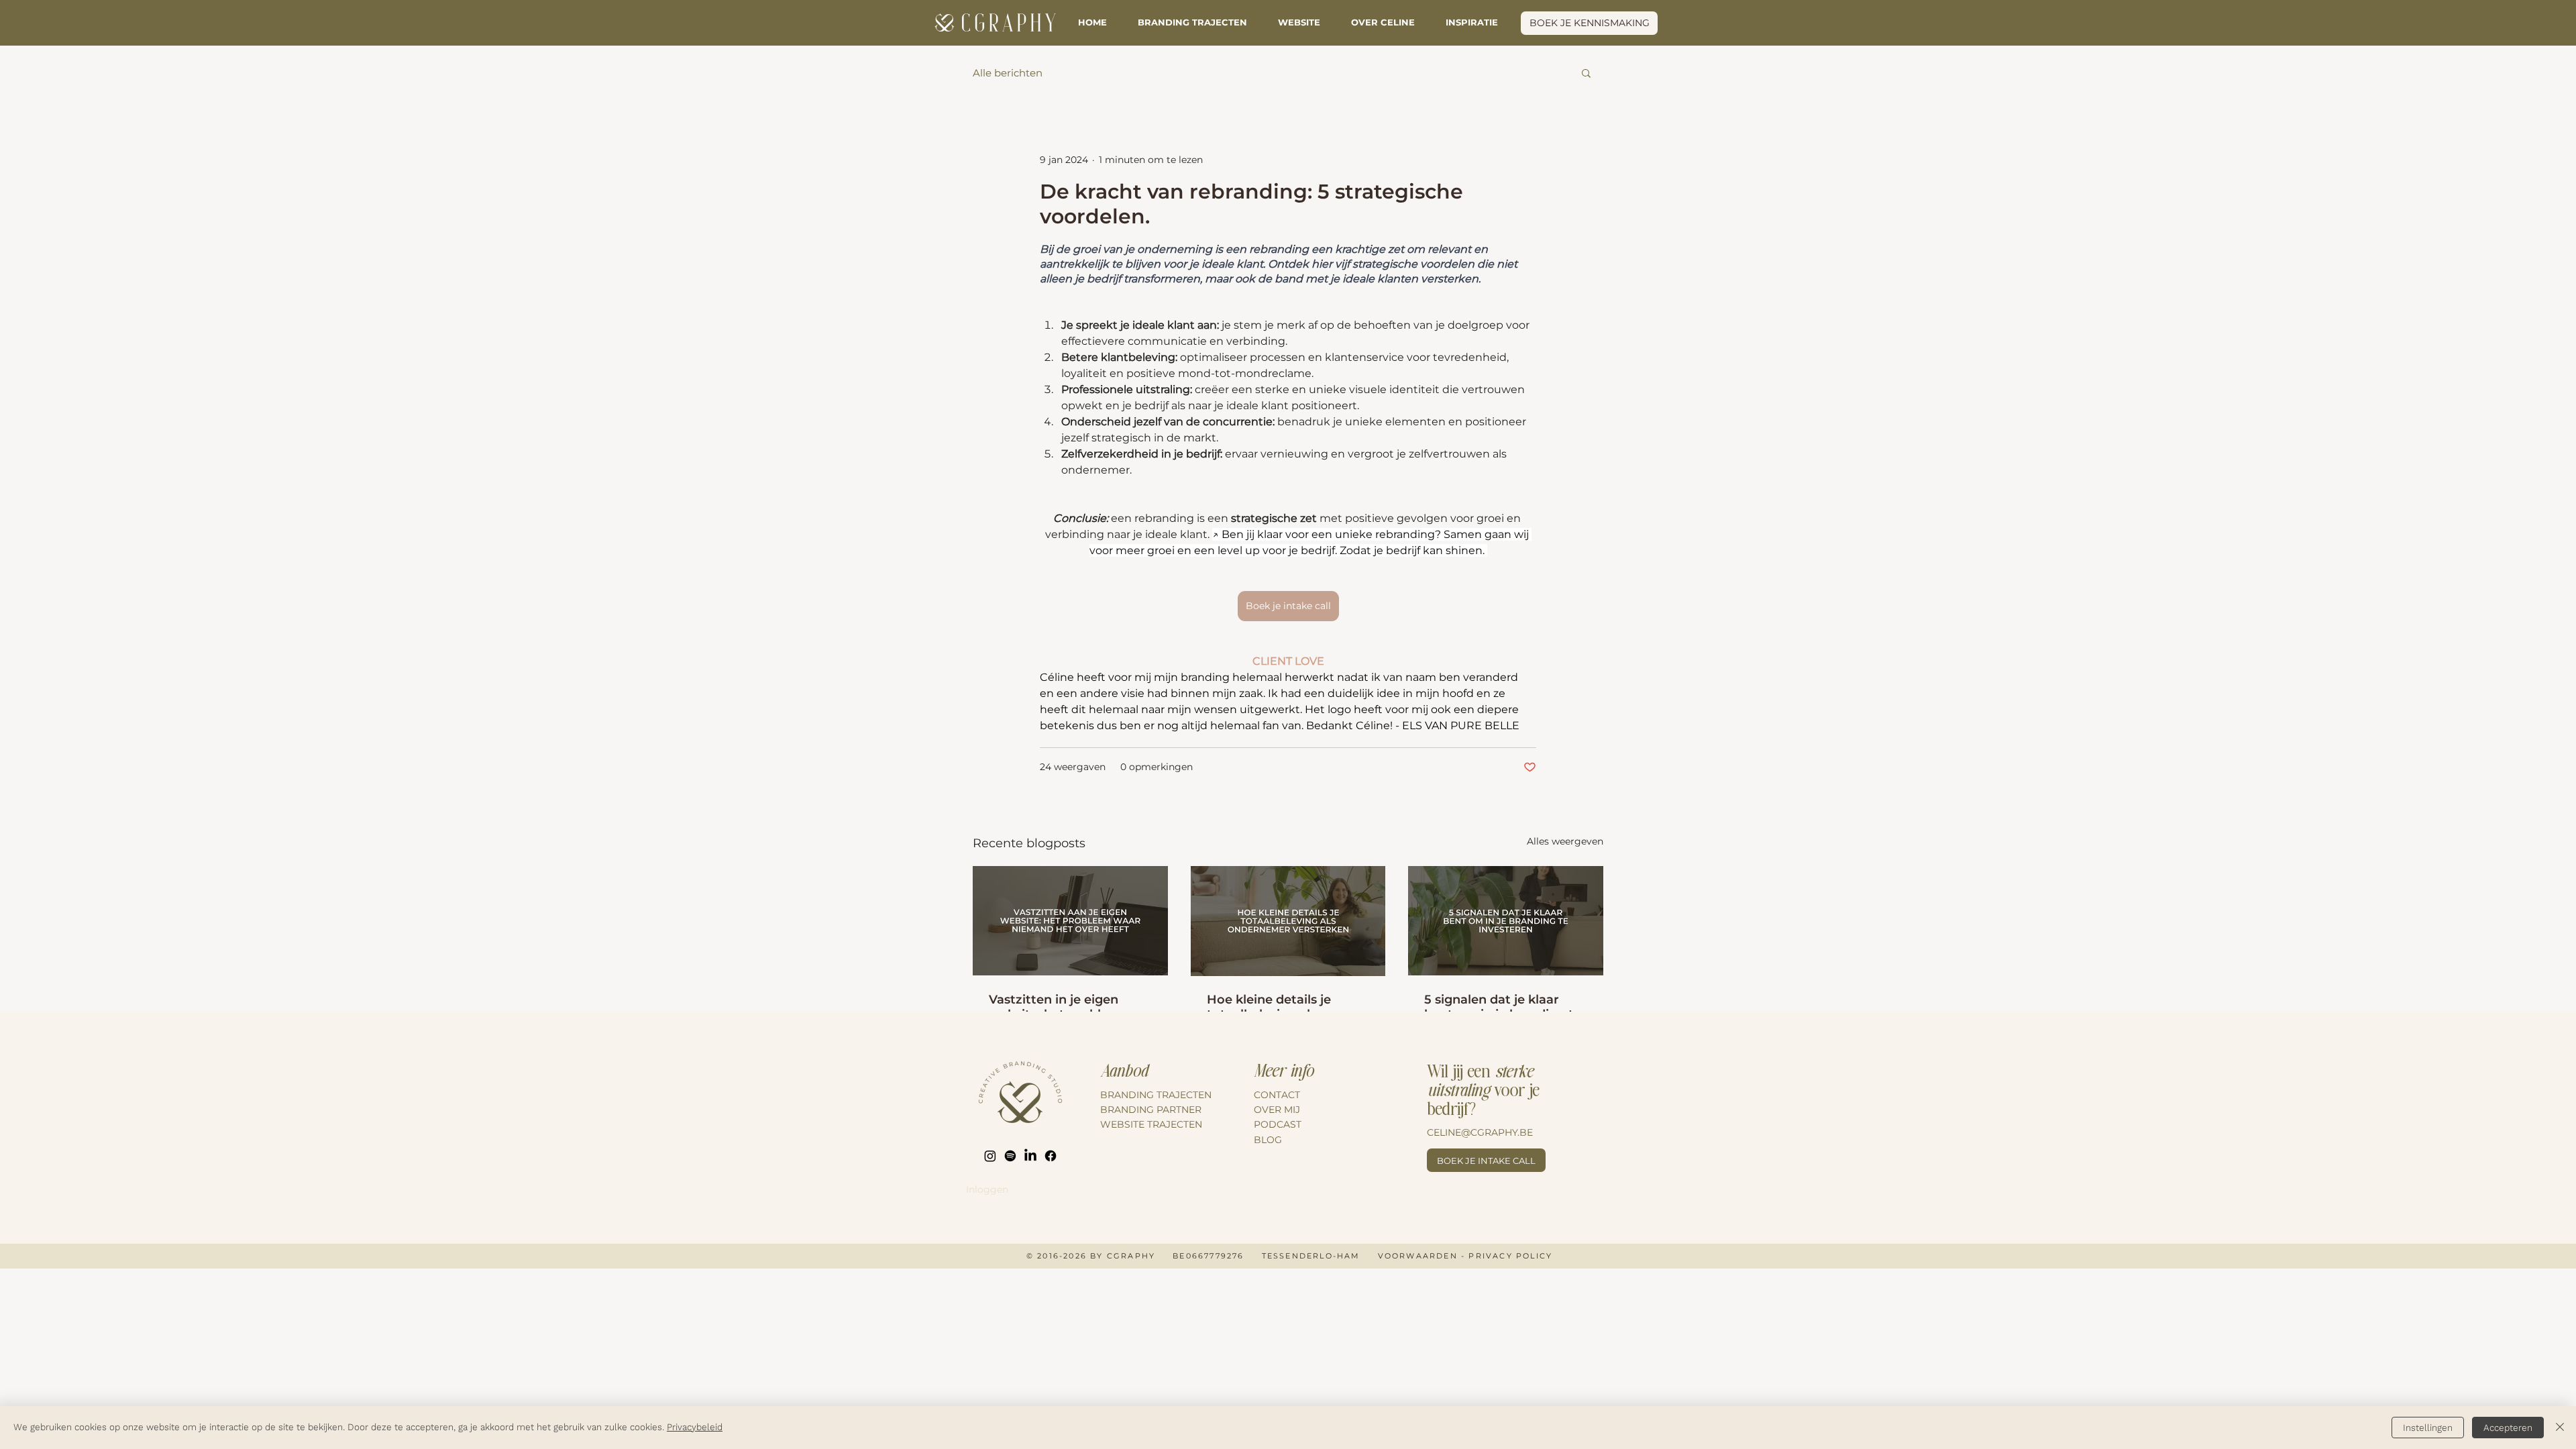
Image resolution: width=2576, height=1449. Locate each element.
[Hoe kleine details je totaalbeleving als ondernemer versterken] (1288, 921)
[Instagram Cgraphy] (990, 1156)
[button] (1472, 22)
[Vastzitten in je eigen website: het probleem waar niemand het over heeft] (1070, 921)
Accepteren (2508, 1428)
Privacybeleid (695, 1427)
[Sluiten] (2560, 1428)
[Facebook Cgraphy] (1051, 1156)
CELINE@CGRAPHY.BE (1480, 1132)
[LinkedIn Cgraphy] (1030, 1156)
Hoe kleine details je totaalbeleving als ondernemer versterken (1281, 1007)
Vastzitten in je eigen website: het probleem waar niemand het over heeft (1061, 1007)
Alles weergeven (1565, 841)
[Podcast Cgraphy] (1010, 1156)
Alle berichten (1008, 73)
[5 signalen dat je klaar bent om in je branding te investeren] (1506, 921)
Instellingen (2428, 1428)
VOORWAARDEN (1418, 1256)
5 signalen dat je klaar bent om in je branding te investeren (1503, 1007)
